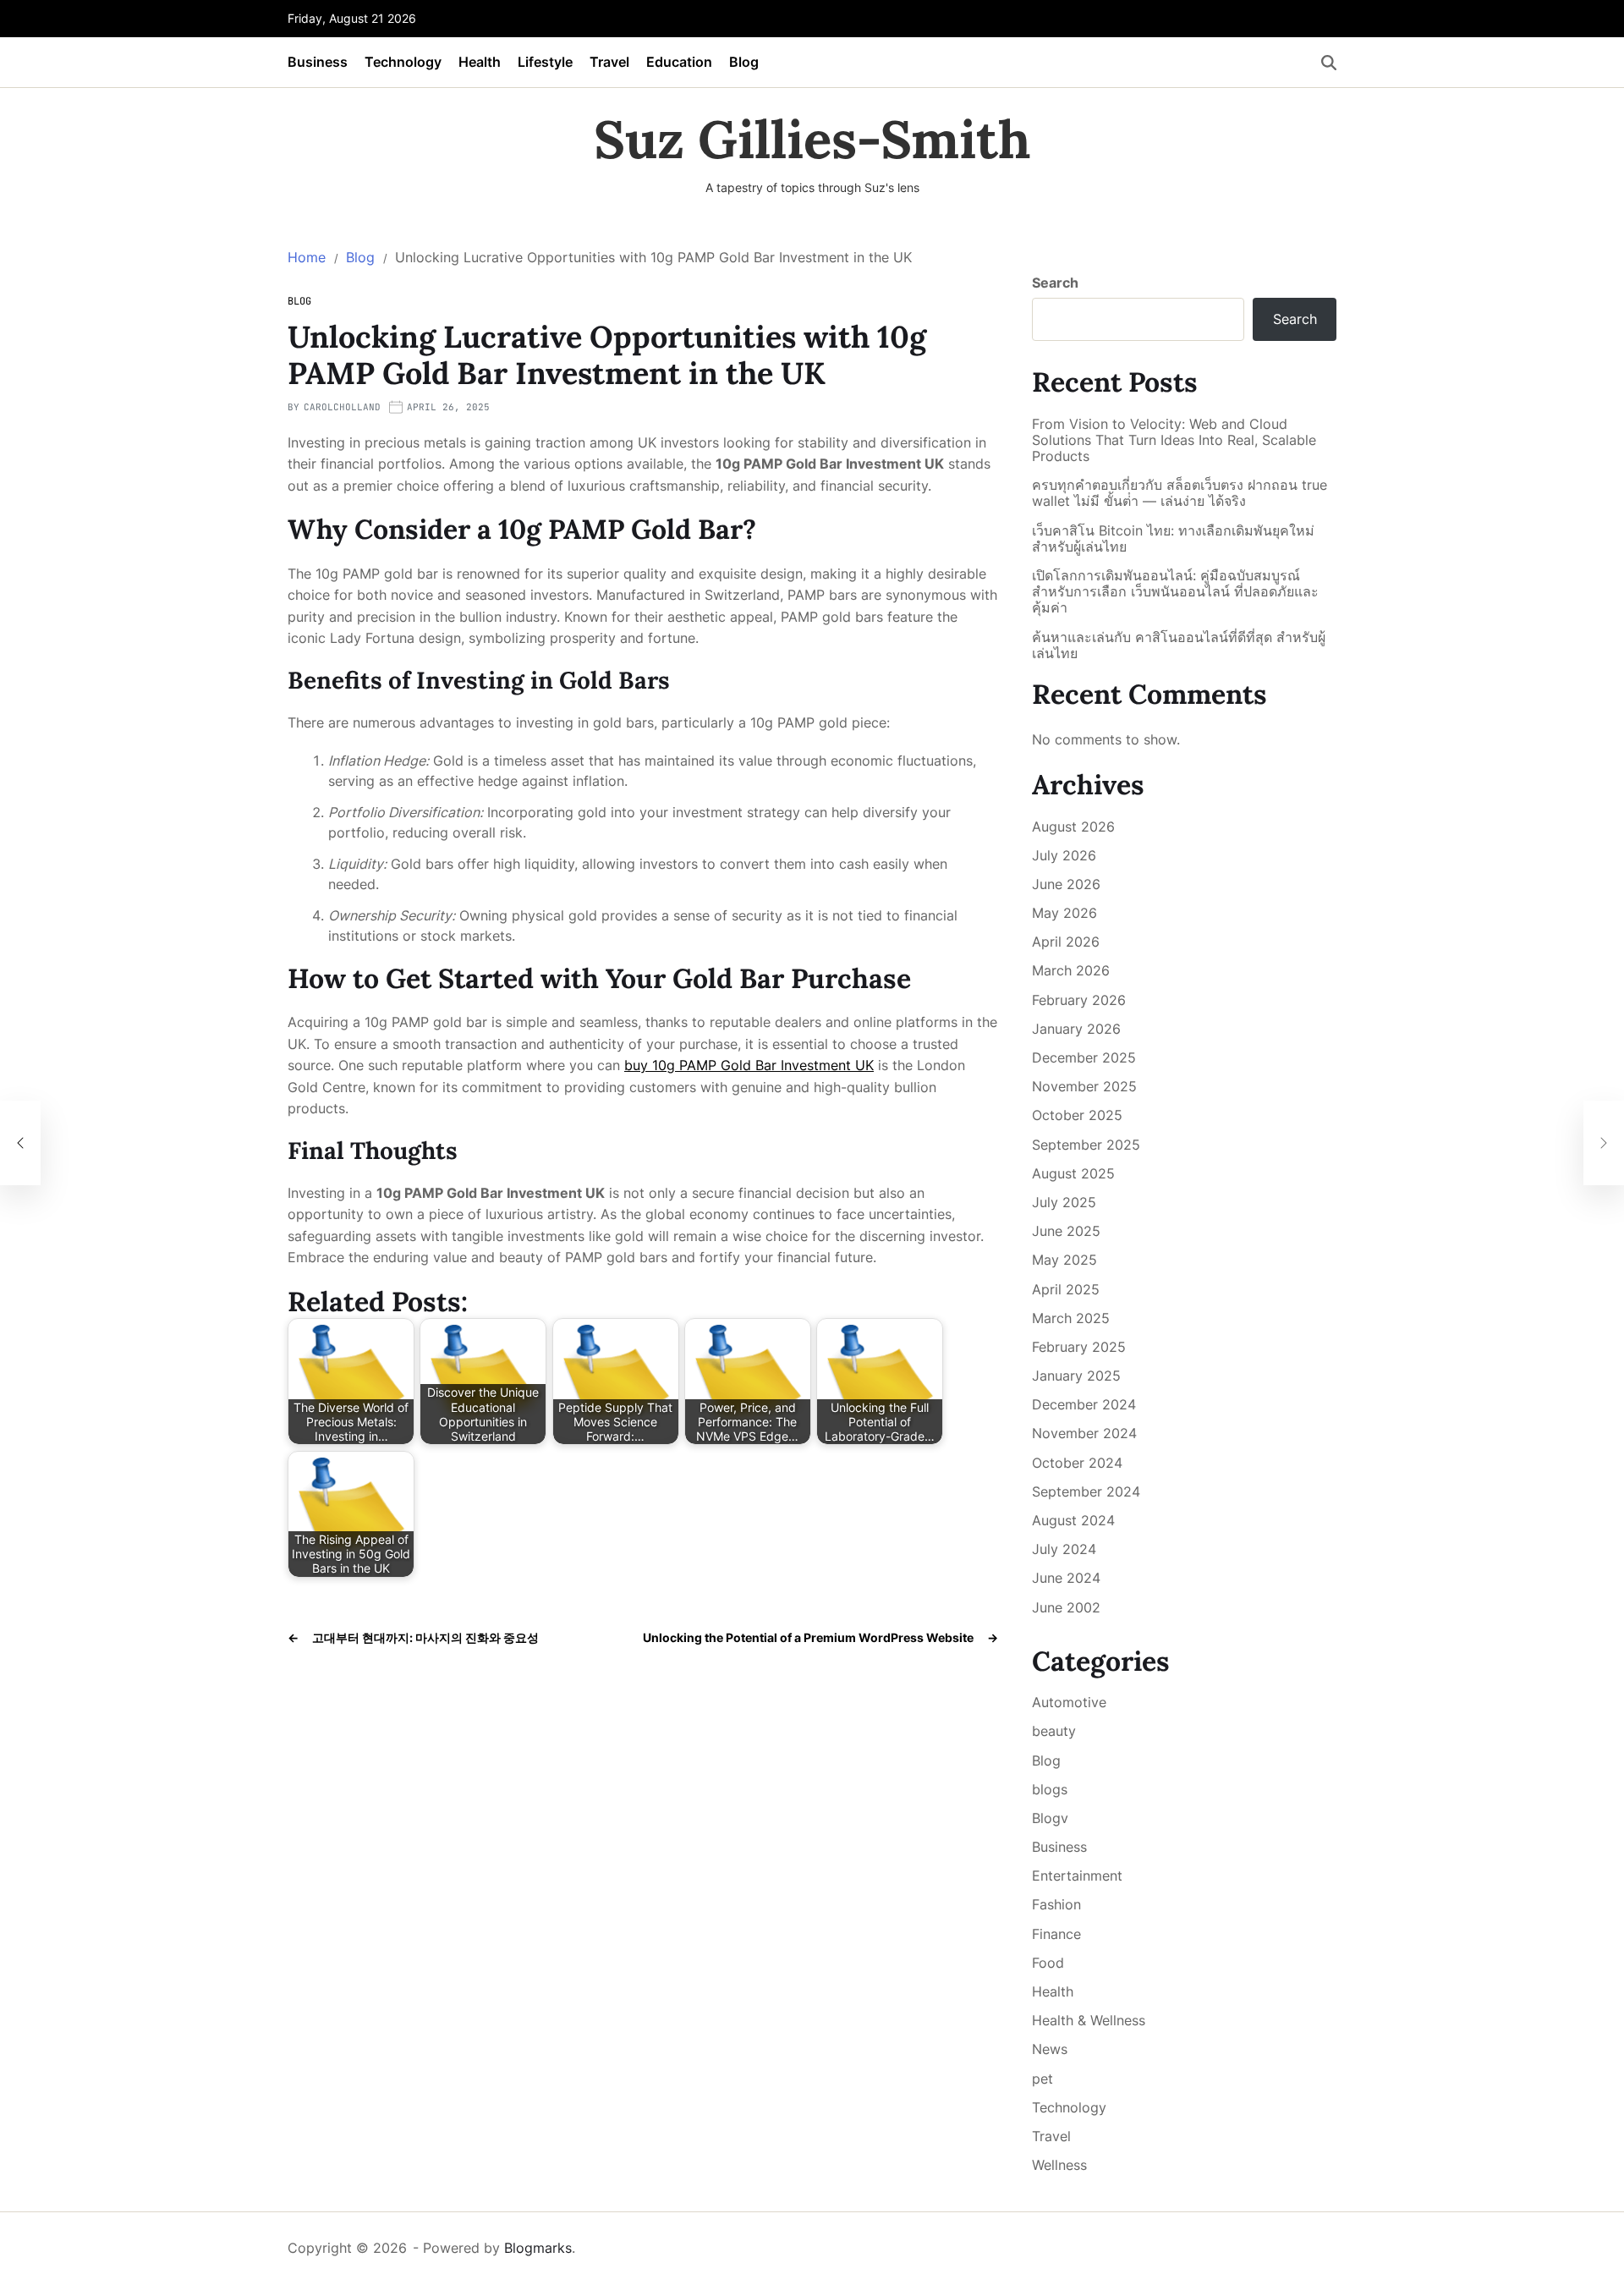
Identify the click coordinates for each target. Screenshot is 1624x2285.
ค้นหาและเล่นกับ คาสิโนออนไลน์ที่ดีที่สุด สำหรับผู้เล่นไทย (1179, 645)
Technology (403, 62)
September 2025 (1086, 1145)
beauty (1054, 1731)
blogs (1050, 1789)
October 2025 (1077, 1115)
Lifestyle (545, 62)
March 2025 (1071, 1318)
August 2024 (1073, 1520)
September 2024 (1086, 1491)
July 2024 (1064, 1549)
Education (679, 62)
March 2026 (1071, 970)
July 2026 (1064, 855)
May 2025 (1064, 1260)
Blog (744, 62)
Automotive (1069, 1702)
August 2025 (1073, 1173)
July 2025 (1064, 1202)
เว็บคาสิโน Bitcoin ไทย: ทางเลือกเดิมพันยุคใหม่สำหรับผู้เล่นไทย (1173, 539)
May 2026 (1064, 913)
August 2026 (1073, 827)
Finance (1056, 1934)
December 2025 (1084, 1057)
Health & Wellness (1089, 2020)
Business (318, 62)
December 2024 (1084, 1404)
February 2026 (1079, 1000)
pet (1042, 2079)
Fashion (1056, 1904)
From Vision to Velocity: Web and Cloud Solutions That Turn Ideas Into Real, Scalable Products (1174, 440)
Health (480, 62)
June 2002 (1066, 1607)
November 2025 (1084, 1086)
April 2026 (1066, 942)
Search (1055, 283)
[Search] (1329, 63)
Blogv (1050, 1818)
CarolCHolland (342, 407)
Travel (609, 62)
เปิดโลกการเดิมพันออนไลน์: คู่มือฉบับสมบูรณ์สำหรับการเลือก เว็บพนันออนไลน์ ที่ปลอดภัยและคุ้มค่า (1175, 592)
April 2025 (1066, 1289)
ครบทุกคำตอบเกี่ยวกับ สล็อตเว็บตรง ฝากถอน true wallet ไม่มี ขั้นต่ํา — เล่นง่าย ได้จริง (1180, 493)
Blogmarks (538, 2248)
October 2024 (1077, 1463)
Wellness (1059, 2165)
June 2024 (1066, 1578)
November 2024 (1084, 1433)
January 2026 (1076, 1029)
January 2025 (1076, 1376)
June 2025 (1066, 1231)
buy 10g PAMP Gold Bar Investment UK (749, 1065)
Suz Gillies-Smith (812, 140)
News (1050, 2049)
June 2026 (1066, 884)
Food (1048, 1963)
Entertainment (1077, 1876)
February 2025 (1079, 1347)
